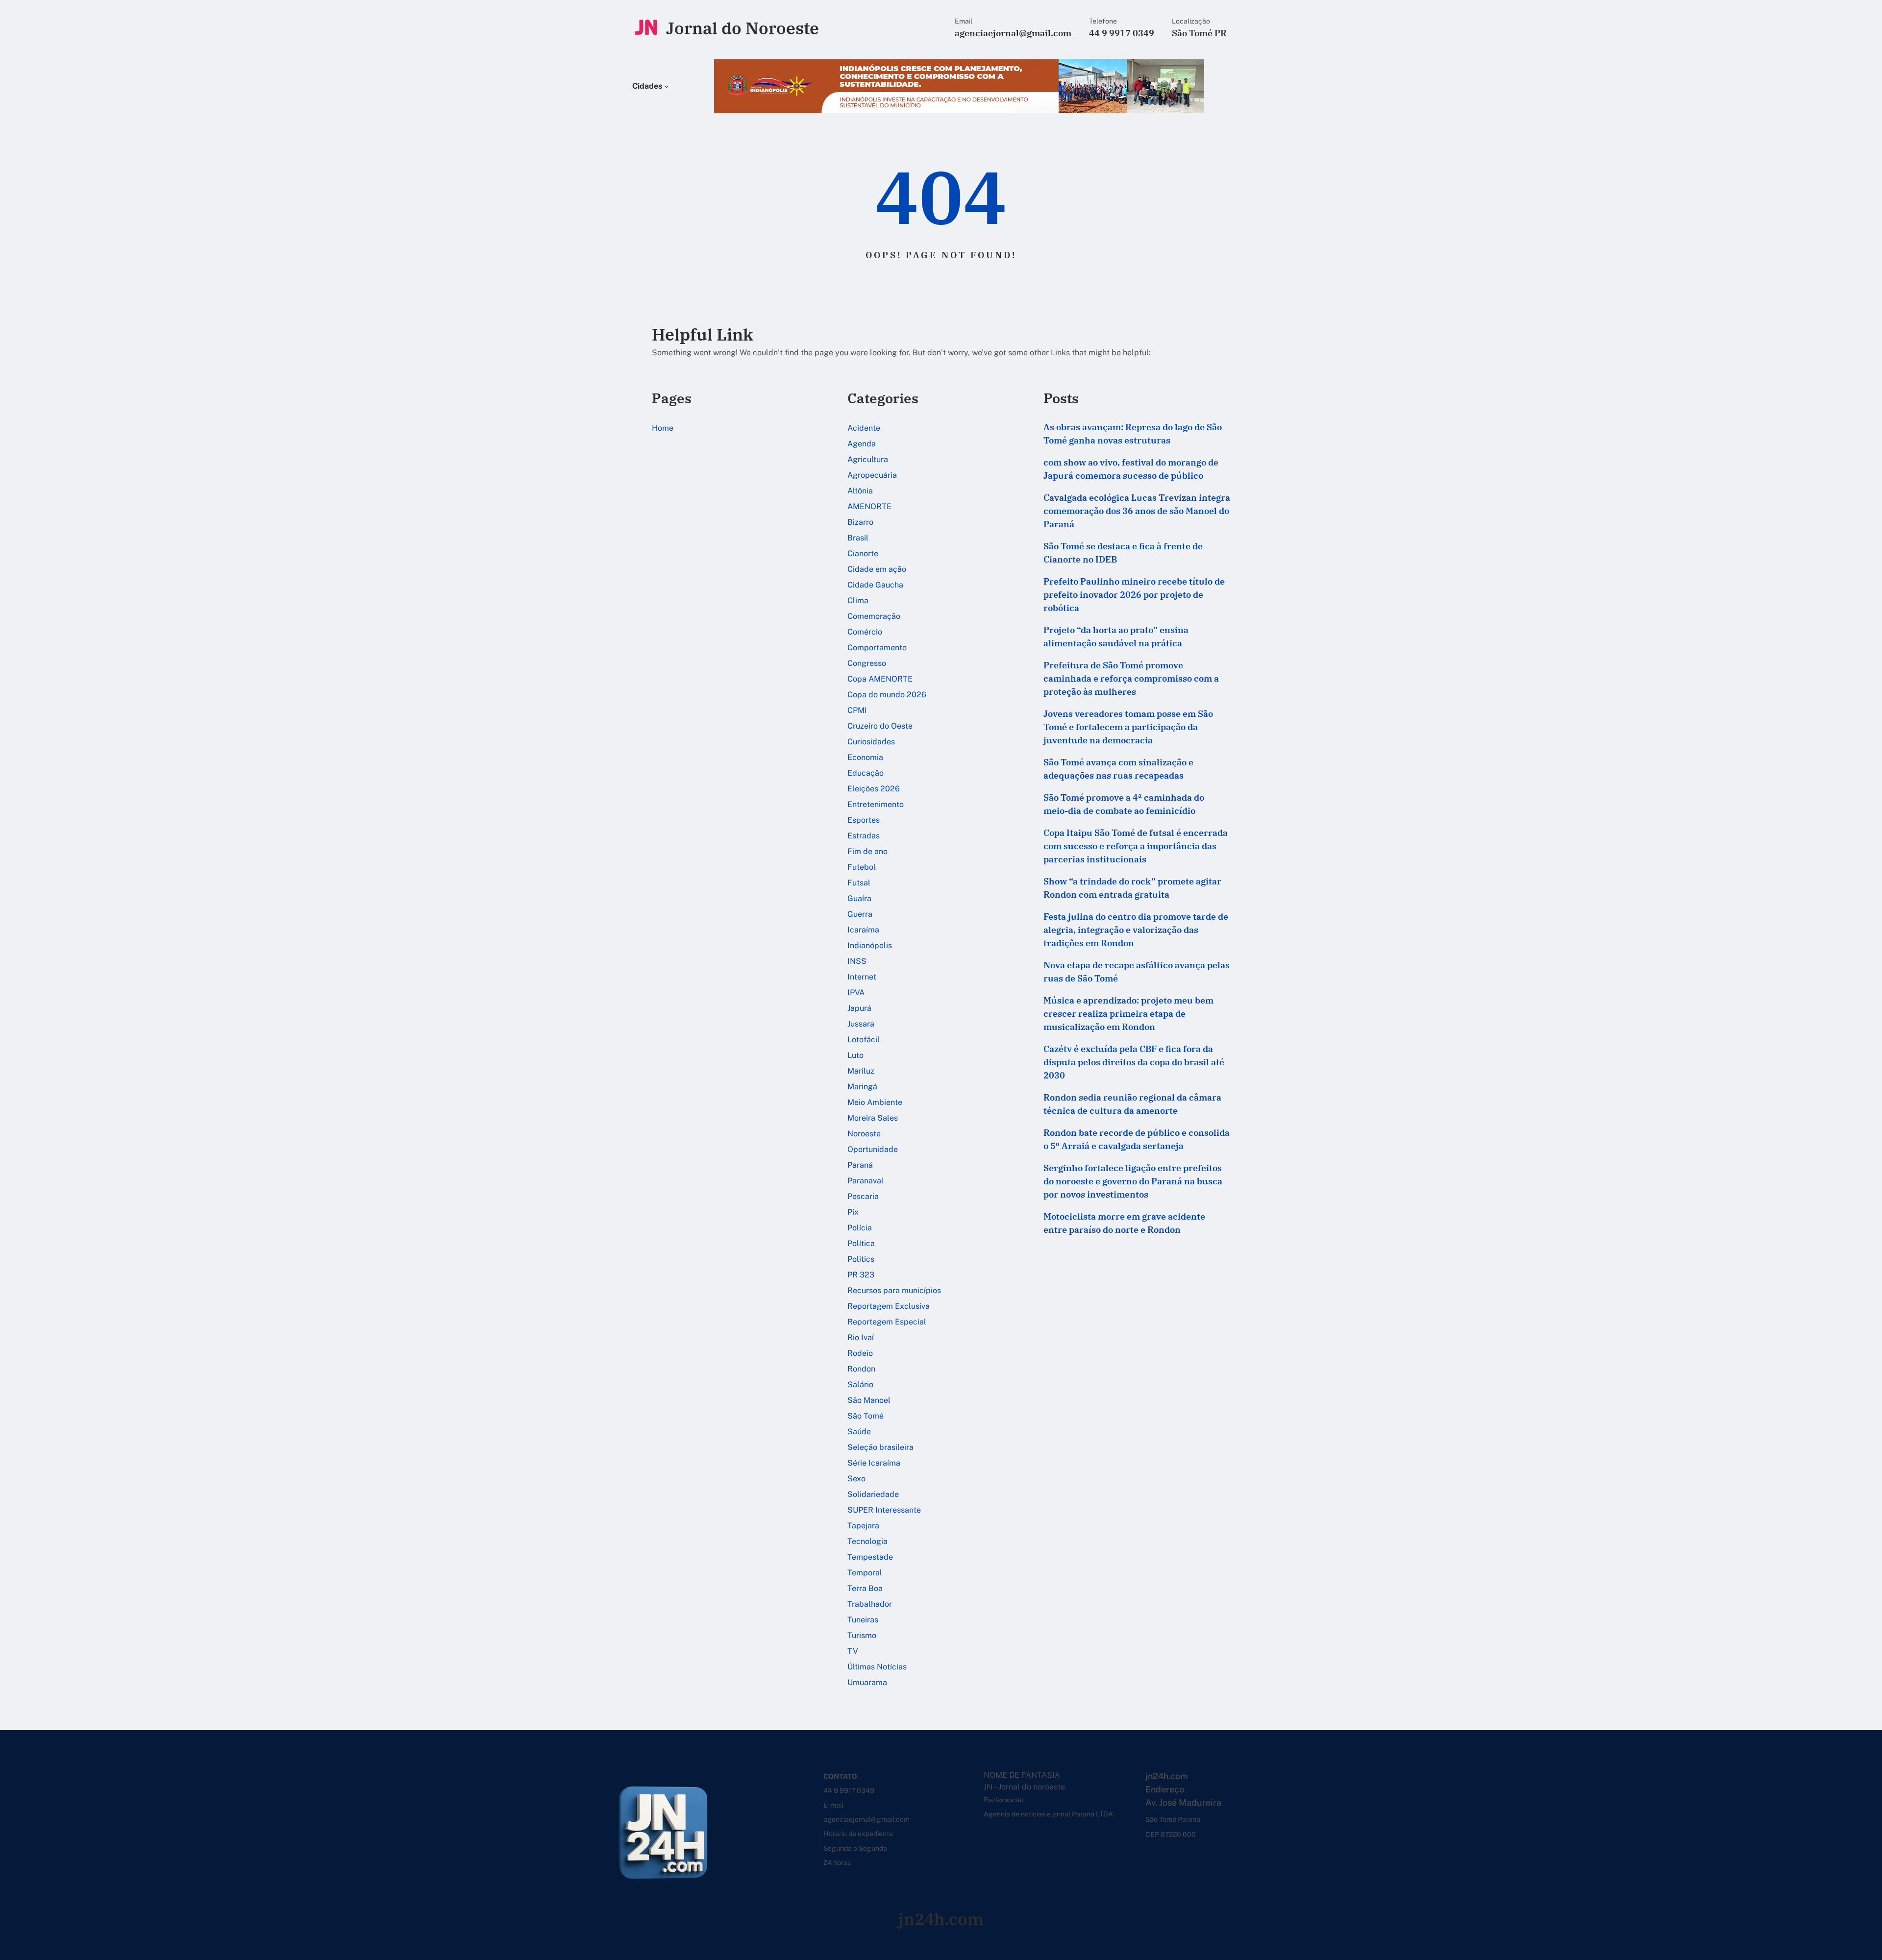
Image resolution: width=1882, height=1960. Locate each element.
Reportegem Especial (887, 1322)
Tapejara (863, 1526)
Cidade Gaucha (875, 585)
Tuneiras (863, 1620)
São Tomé (866, 1416)
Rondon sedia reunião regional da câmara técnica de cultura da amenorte (1132, 1104)
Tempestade (870, 1557)
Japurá (859, 1008)
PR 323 (861, 1275)
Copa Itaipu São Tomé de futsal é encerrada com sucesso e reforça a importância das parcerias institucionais (1136, 846)
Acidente (864, 428)
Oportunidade (873, 1149)
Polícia (860, 1228)
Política (861, 1243)
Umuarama (867, 1682)
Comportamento (877, 648)
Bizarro (860, 522)
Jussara (861, 1024)
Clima (858, 600)
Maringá (862, 1087)
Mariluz (861, 1071)
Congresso (867, 663)
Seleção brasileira (880, 1447)
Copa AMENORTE (880, 679)
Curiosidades (871, 742)
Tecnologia (867, 1541)
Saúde (859, 1432)
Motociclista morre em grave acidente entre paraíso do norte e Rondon (1124, 1223)
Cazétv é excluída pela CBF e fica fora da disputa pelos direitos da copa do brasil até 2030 (1134, 1062)
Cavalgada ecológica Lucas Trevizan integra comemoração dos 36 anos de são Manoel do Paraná (1137, 511)
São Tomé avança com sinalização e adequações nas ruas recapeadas (1118, 769)
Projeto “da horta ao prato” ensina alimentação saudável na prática (1116, 637)
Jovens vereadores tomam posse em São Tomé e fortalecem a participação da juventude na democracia (1128, 727)
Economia (865, 757)
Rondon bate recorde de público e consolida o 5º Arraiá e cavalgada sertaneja (1137, 1139)
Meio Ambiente (875, 1102)
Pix (853, 1212)
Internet (862, 977)
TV (853, 1651)
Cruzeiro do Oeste (880, 726)
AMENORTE (869, 506)
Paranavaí (865, 1181)
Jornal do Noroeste (743, 28)
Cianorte (863, 553)
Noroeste (864, 1134)
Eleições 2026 (874, 789)
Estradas (864, 836)
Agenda (862, 444)
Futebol (862, 867)
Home (663, 428)
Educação (866, 773)
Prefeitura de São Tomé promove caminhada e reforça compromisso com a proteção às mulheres (1131, 678)
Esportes (864, 820)
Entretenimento (876, 804)
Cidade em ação (877, 569)
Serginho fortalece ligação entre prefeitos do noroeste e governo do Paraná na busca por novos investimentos (1133, 1181)
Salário (860, 1384)
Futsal (859, 883)
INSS (857, 961)
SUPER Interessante (884, 1510)
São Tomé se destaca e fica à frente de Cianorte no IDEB (1123, 553)
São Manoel (869, 1400)
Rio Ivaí (861, 1337)
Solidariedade (873, 1494)
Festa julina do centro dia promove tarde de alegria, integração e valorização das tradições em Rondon (1136, 930)
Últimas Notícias (877, 1667)
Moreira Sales (873, 1118)
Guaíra (859, 898)
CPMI (857, 710)
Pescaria (863, 1196)
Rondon (861, 1369)
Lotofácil (864, 1040)
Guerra (860, 914)
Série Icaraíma (874, 1463)
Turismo (862, 1635)
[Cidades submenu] (667, 86)
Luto (855, 1055)
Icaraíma (863, 930)
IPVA (856, 992)
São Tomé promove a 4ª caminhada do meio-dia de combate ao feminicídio (1124, 804)
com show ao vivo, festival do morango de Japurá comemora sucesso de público (1131, 469)
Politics (861, 1259)
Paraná (860, 1165)
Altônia (860, 491)
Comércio (865, 632)
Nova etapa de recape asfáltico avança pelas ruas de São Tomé (1137, 972)
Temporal (865, 1573)
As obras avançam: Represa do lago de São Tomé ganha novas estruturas (1133, 434)
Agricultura (868, 459)
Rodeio (860, 1353)
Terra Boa (865, 1588)
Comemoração (874, 616)
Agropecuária (872, 475)
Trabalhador (870, 1604)
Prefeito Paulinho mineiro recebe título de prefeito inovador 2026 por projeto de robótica (1134, 595)
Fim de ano (867, 851)
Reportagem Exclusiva (889, 1306)
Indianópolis (870, 945)
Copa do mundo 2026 (887, 695)
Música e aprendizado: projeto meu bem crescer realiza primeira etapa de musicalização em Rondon (1128, 1014)
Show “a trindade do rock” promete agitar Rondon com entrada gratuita (1132, 888)
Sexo (856, 1479)
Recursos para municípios (894, 1290)
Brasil (858, 538)
